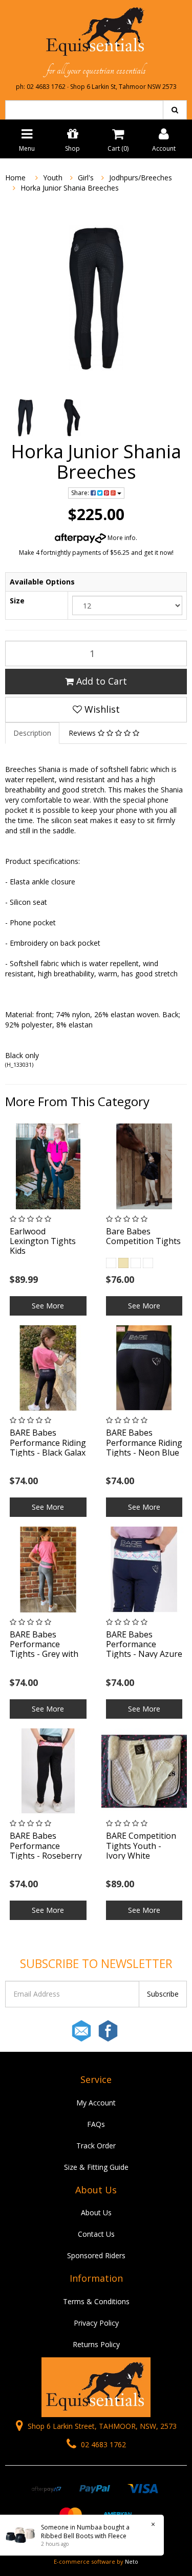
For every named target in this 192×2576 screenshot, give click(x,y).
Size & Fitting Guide (96, 2167)
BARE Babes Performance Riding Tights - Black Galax (48, 1442)
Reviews (83, 733)
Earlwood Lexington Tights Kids (43, 1241)
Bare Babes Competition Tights (143, 1236)
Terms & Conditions (96, 2301)
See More (48, 1306)
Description (32, 733)
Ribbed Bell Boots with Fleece (84, 2536)
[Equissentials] (96, 32)
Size (17, 601)
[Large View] (24, 418)
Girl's (86, 178)
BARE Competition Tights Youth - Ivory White (141, 1845)
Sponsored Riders (96, 2255)
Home (15, 178)
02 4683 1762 (102, 2444)
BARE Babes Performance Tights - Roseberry (46, 1845)
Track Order (96, 2146)
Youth (53, 178)
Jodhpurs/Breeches (141, 178)
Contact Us (96, 2234)
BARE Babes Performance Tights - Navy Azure (144, 1644)
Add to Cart (100, 681)
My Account (96, 2103)
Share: (81, 493)
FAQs (96, 2124)
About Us (96, 2212)
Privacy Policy (96, 2323)
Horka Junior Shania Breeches (70, 188)
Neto (132, 2561)
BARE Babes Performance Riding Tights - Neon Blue (144, 1442)
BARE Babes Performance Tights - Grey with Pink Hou (44, 1649)
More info (121, 538)
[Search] (175, 110)
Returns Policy (96, 2344)
